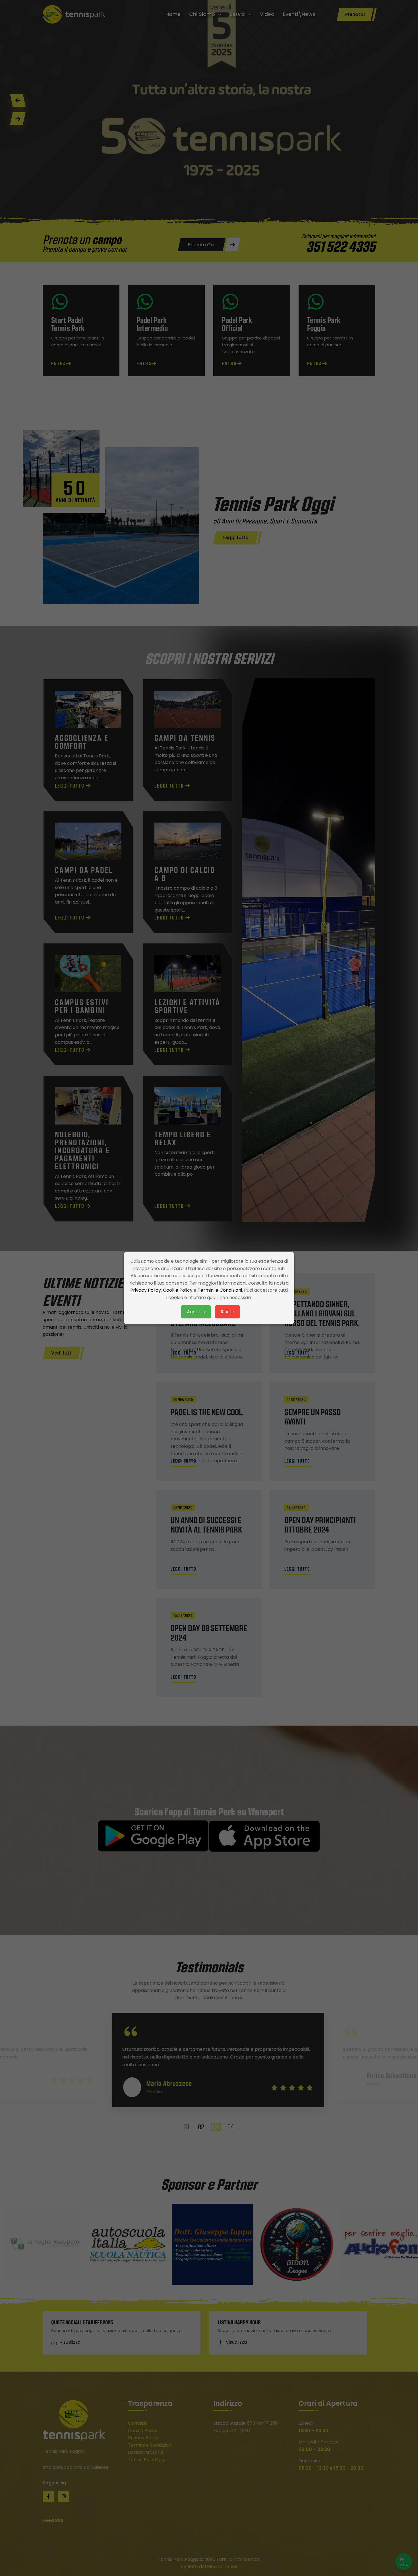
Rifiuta (227, 1312)
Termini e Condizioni (220, 1290)
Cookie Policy (178, 1290)
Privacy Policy (146, 1290)
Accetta (196, 1312)
